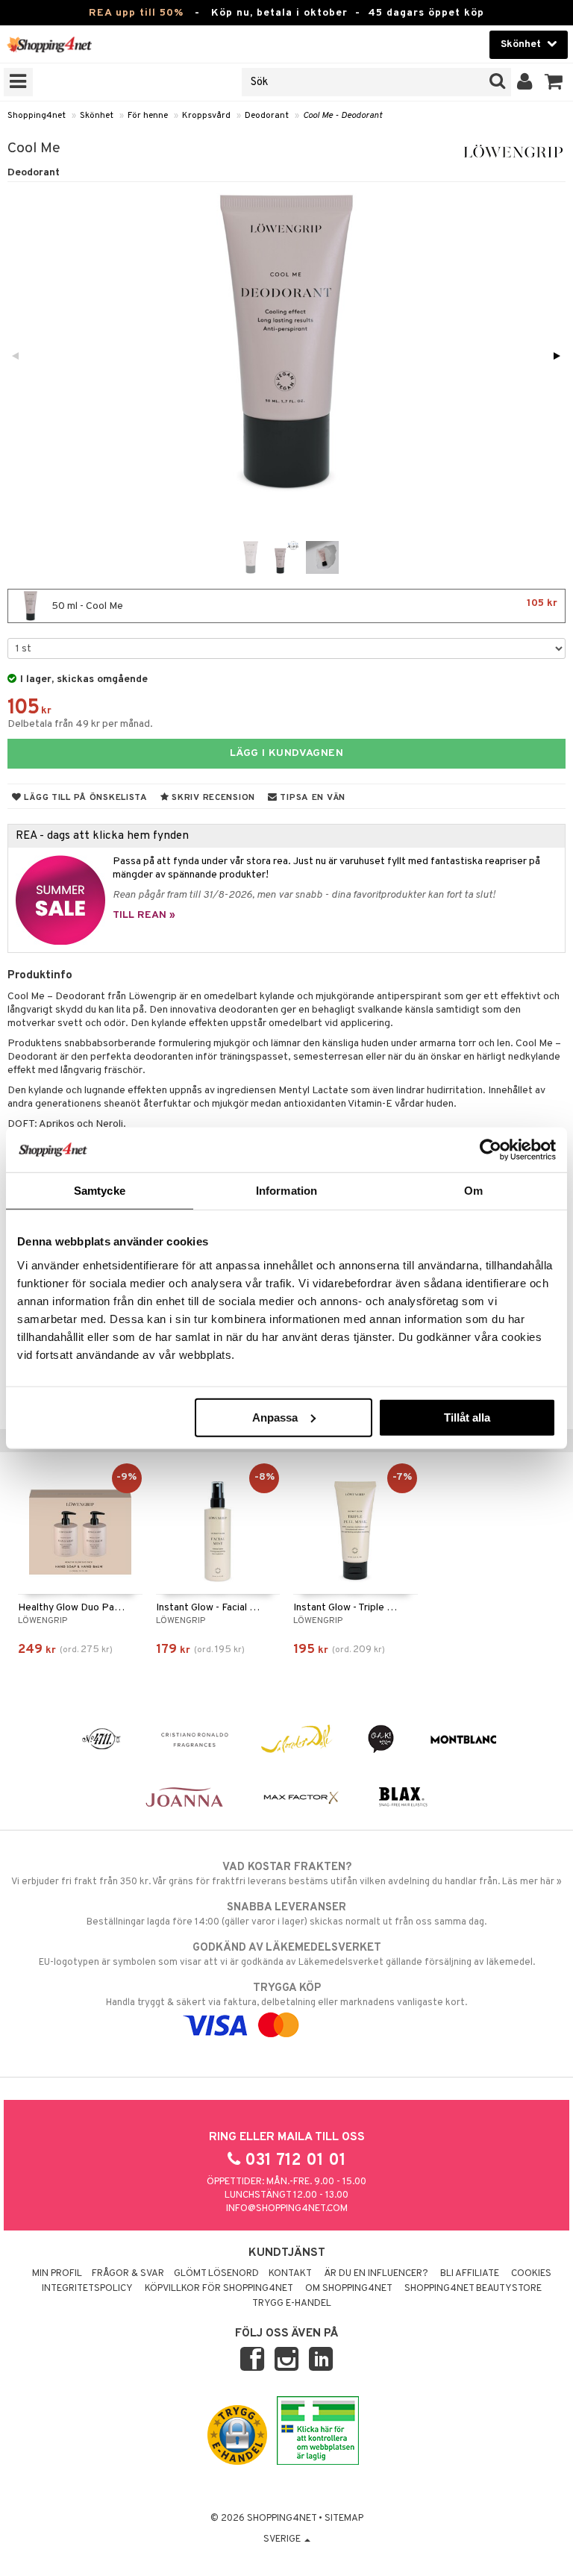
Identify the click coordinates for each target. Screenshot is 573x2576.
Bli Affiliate (470, 2274)
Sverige (283, 2539)
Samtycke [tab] (100, 1191)
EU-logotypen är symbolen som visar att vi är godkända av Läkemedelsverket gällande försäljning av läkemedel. (287, 1955)
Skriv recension (212, 798)
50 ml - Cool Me (303, 605)
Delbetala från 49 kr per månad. (80, 724)
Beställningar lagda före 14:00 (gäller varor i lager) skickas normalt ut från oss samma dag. (286, 1914)
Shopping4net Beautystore (473, 2289)
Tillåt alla (467, 1417)
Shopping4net (37, 116)
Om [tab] (473, 1191)
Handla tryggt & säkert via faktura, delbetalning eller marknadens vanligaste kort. (286, 1995)
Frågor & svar (128, 2274)
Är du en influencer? (376, 2274)
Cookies (531, 2274)
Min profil (57, 2274)
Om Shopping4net (349, 2289)
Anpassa (275, 1417)
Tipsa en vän (311, 798)
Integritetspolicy (87, 2289)
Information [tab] (286, 1191)
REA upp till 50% (136, 13)
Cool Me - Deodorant (342, 116)
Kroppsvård (206, 116)
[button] (554, 82)
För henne (148, 116)
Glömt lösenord (216, 2274)
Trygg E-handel (292, 2304)
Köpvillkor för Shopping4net (219, 2289)
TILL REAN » (144, 915)
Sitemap (344, 2519)
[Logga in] (525, 82)
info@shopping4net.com (287, 2209)
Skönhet (97, 116)
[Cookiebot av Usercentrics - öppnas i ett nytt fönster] (491, 1150)
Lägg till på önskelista (85, 798)
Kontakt (290, 2274)
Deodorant (267, 116)
